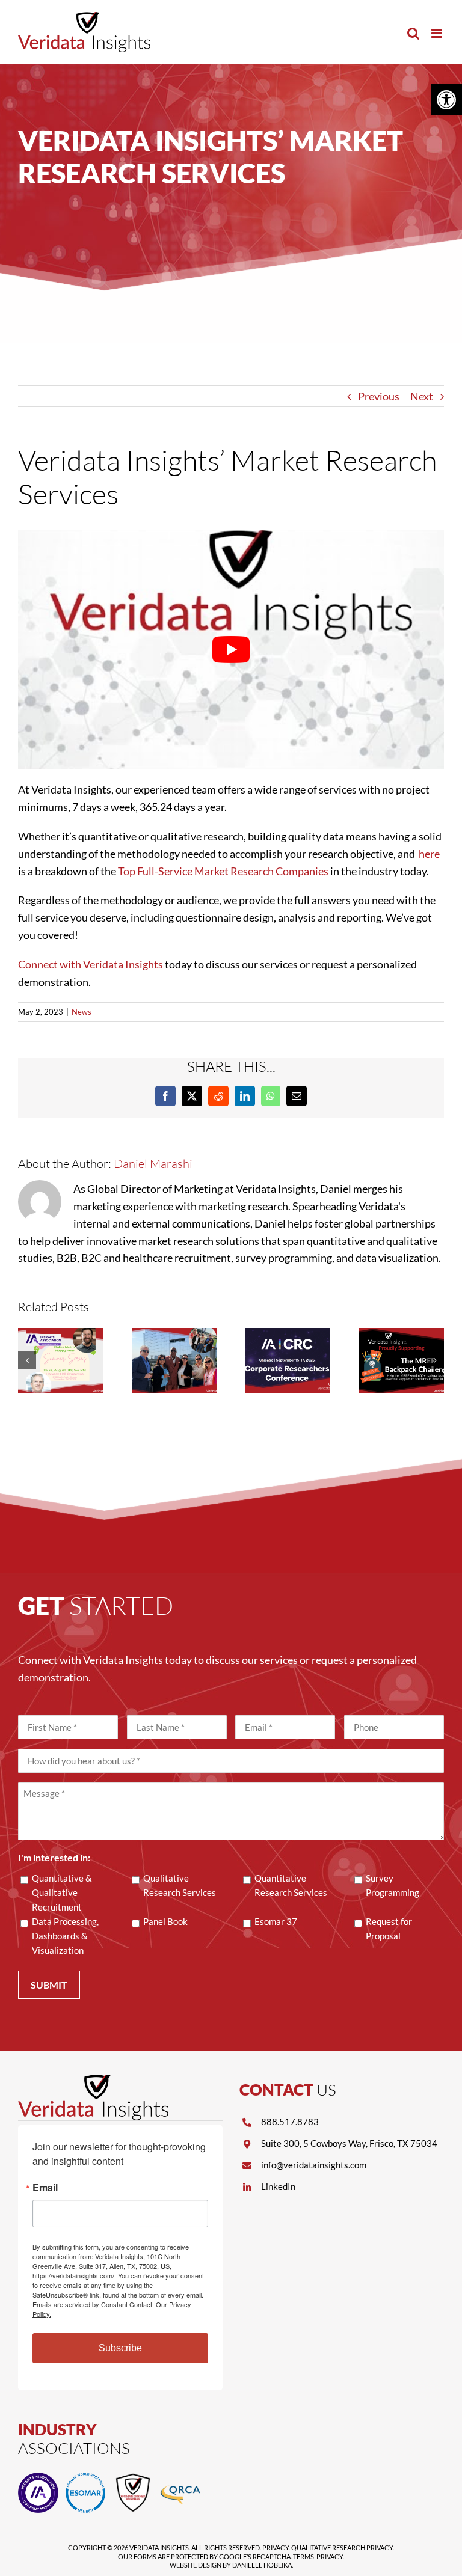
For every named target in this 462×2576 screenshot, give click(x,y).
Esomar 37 (276, 1921)
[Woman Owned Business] (133, 2478)
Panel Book (165, 1921)
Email (45, 2188)
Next (422, 396)
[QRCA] (180, 2478)
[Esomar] (86, 2478)
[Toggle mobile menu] (438, 33)
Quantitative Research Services (291, 1885)
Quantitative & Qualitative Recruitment (62, 1892)
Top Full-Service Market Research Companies (223, 871)
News (82, 1012)
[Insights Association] (38, 2478)
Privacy (276, 2547)
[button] (446, 100)
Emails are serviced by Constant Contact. (93, 2304)
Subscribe (120, 2348)
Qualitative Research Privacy (342, 2547)
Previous (379, 396)
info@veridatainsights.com (314, 2165)
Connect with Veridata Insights (91, 964)
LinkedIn (278, 2186)
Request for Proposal (389, 1929)
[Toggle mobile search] (413, 33)
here (429, 854)
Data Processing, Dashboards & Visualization (65, 1936)
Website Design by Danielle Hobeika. (231, 2565)
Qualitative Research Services (180, 1885)
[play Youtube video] (231, 649)
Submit (49, 1985)
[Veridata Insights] (93, 2080)
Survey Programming (393, 1885)
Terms (303, 2556)
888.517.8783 (290, 2122)
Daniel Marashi (153, 1164)
